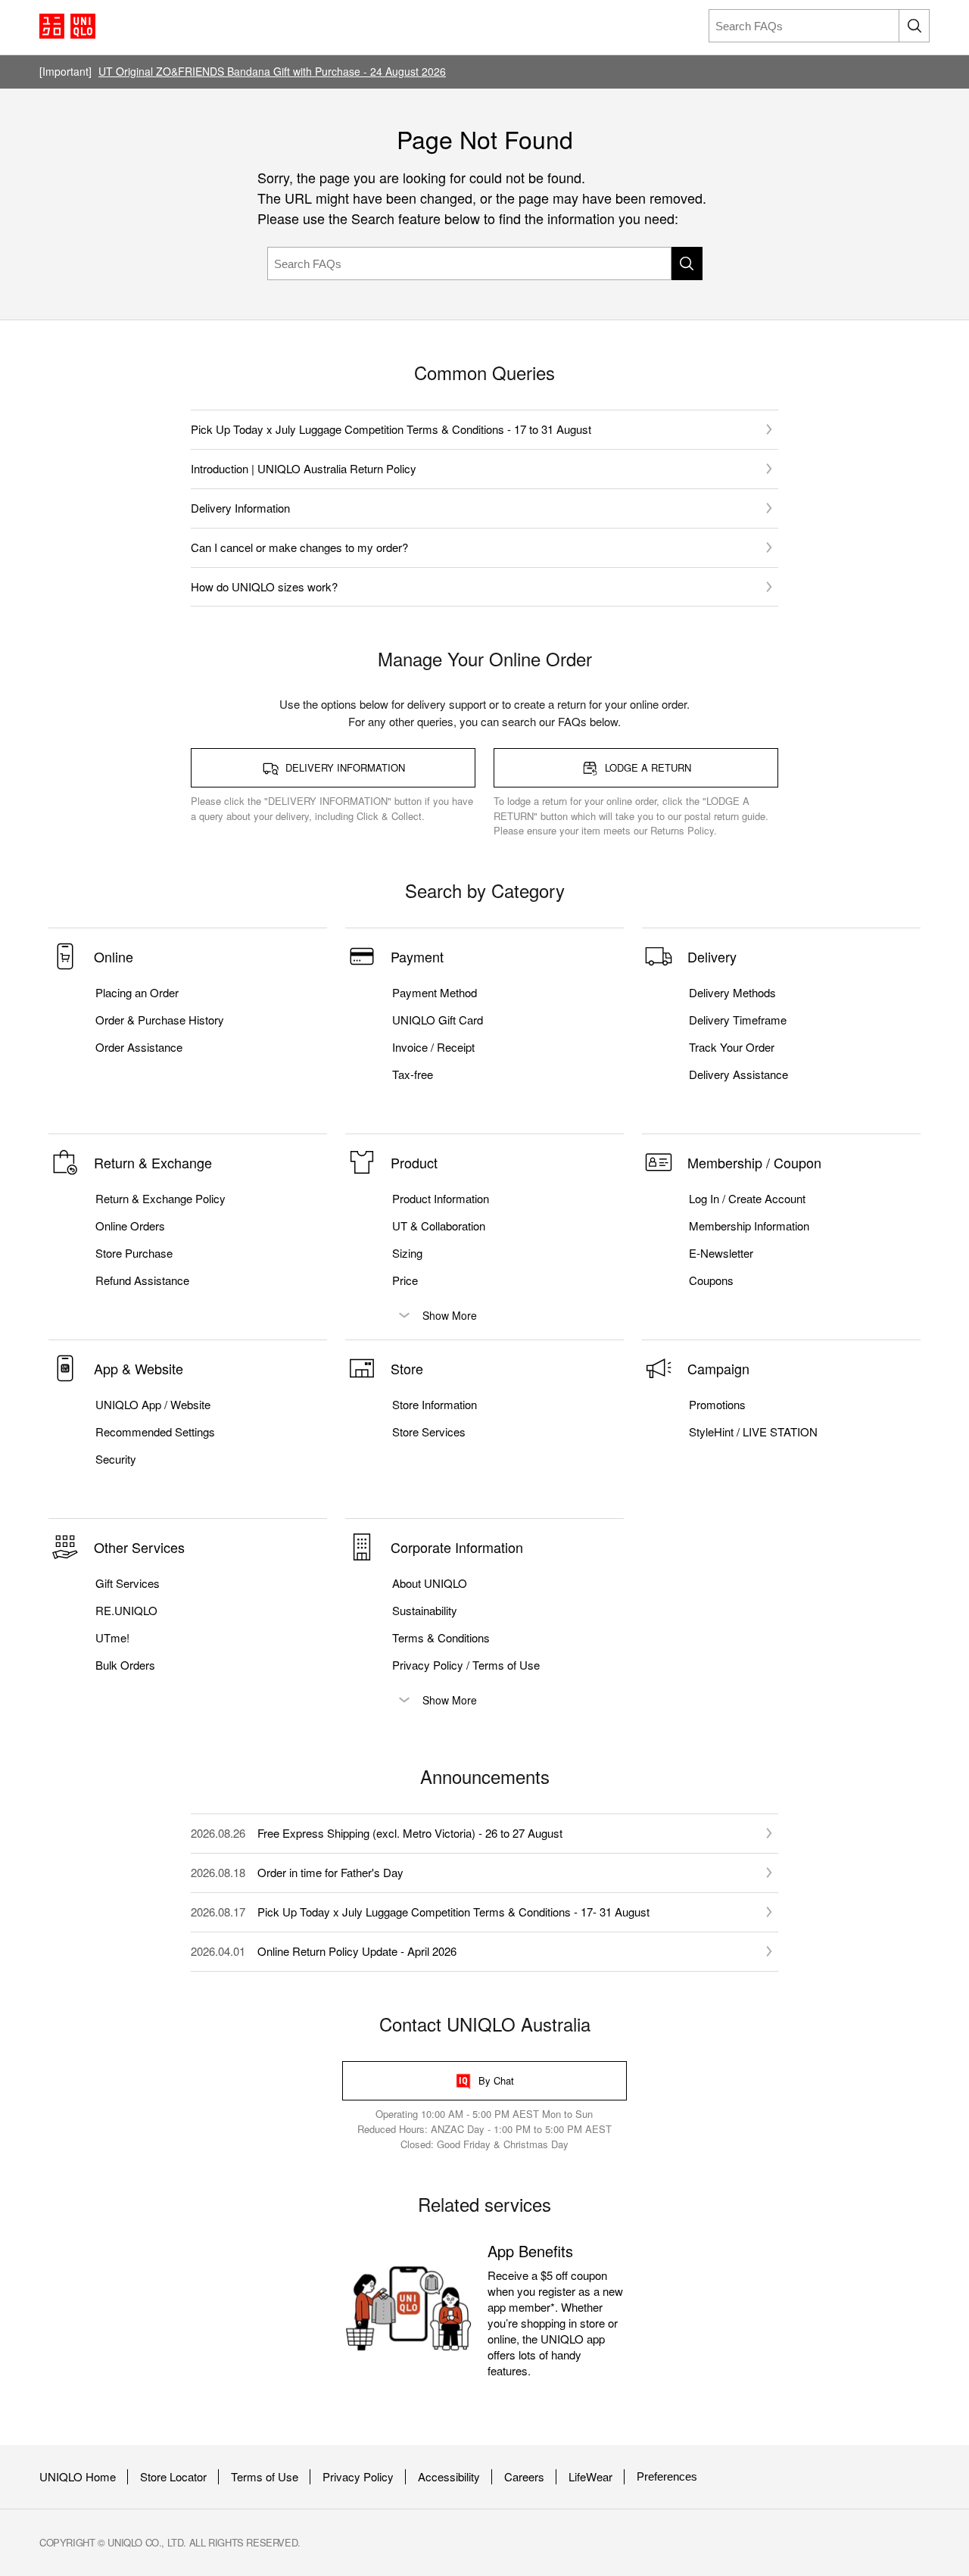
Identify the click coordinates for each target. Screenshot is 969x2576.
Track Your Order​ (732, 1047)
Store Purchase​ (134, 1253)
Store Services (429, 1432)
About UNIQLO (430, 1583)
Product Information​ (441, 1199)
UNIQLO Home (78, 2477)
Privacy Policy (358, 2477)
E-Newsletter (721, 1253)
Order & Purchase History (160, 1020)
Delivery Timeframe (738, 1020)
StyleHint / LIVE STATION (753, 1432)
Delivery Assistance (738, 1074)
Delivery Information (240, 508)
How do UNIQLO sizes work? (264, 586)
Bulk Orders (125, 1665)
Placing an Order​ (137, 993)
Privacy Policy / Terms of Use (466, 1665)
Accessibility (449, 2477)
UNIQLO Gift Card (438, 1020)
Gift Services (128, 1583)
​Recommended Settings (155, 1432)
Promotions (717, 1405)
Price (405, 1280)
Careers (524, 2477)
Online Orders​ (130, 1226)
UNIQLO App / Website (153, 1405)
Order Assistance (139, 1047)
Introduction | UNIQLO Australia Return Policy (304, 468)
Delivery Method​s (732, 993)
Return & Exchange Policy (160, 1199)
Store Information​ (435, 1405)
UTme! (112, 1638)
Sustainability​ (425, 1611)
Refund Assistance (142, 1280)
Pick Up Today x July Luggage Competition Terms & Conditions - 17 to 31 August (391, 429)
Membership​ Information (749, 1226)
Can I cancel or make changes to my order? (299, 547)
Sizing (407, 1253)
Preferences (667, 2476)
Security (116, 1459)
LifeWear (590, 2477)
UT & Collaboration (439, 1226)
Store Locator (173, 2477)
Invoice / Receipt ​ (435, 1047)
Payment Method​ (435, 993)
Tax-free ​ (414, 1074)
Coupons (711, 1280)
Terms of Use (265, 2477)
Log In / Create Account (747, 1199)
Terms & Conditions (441, 1638)
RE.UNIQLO (126, 1611)
